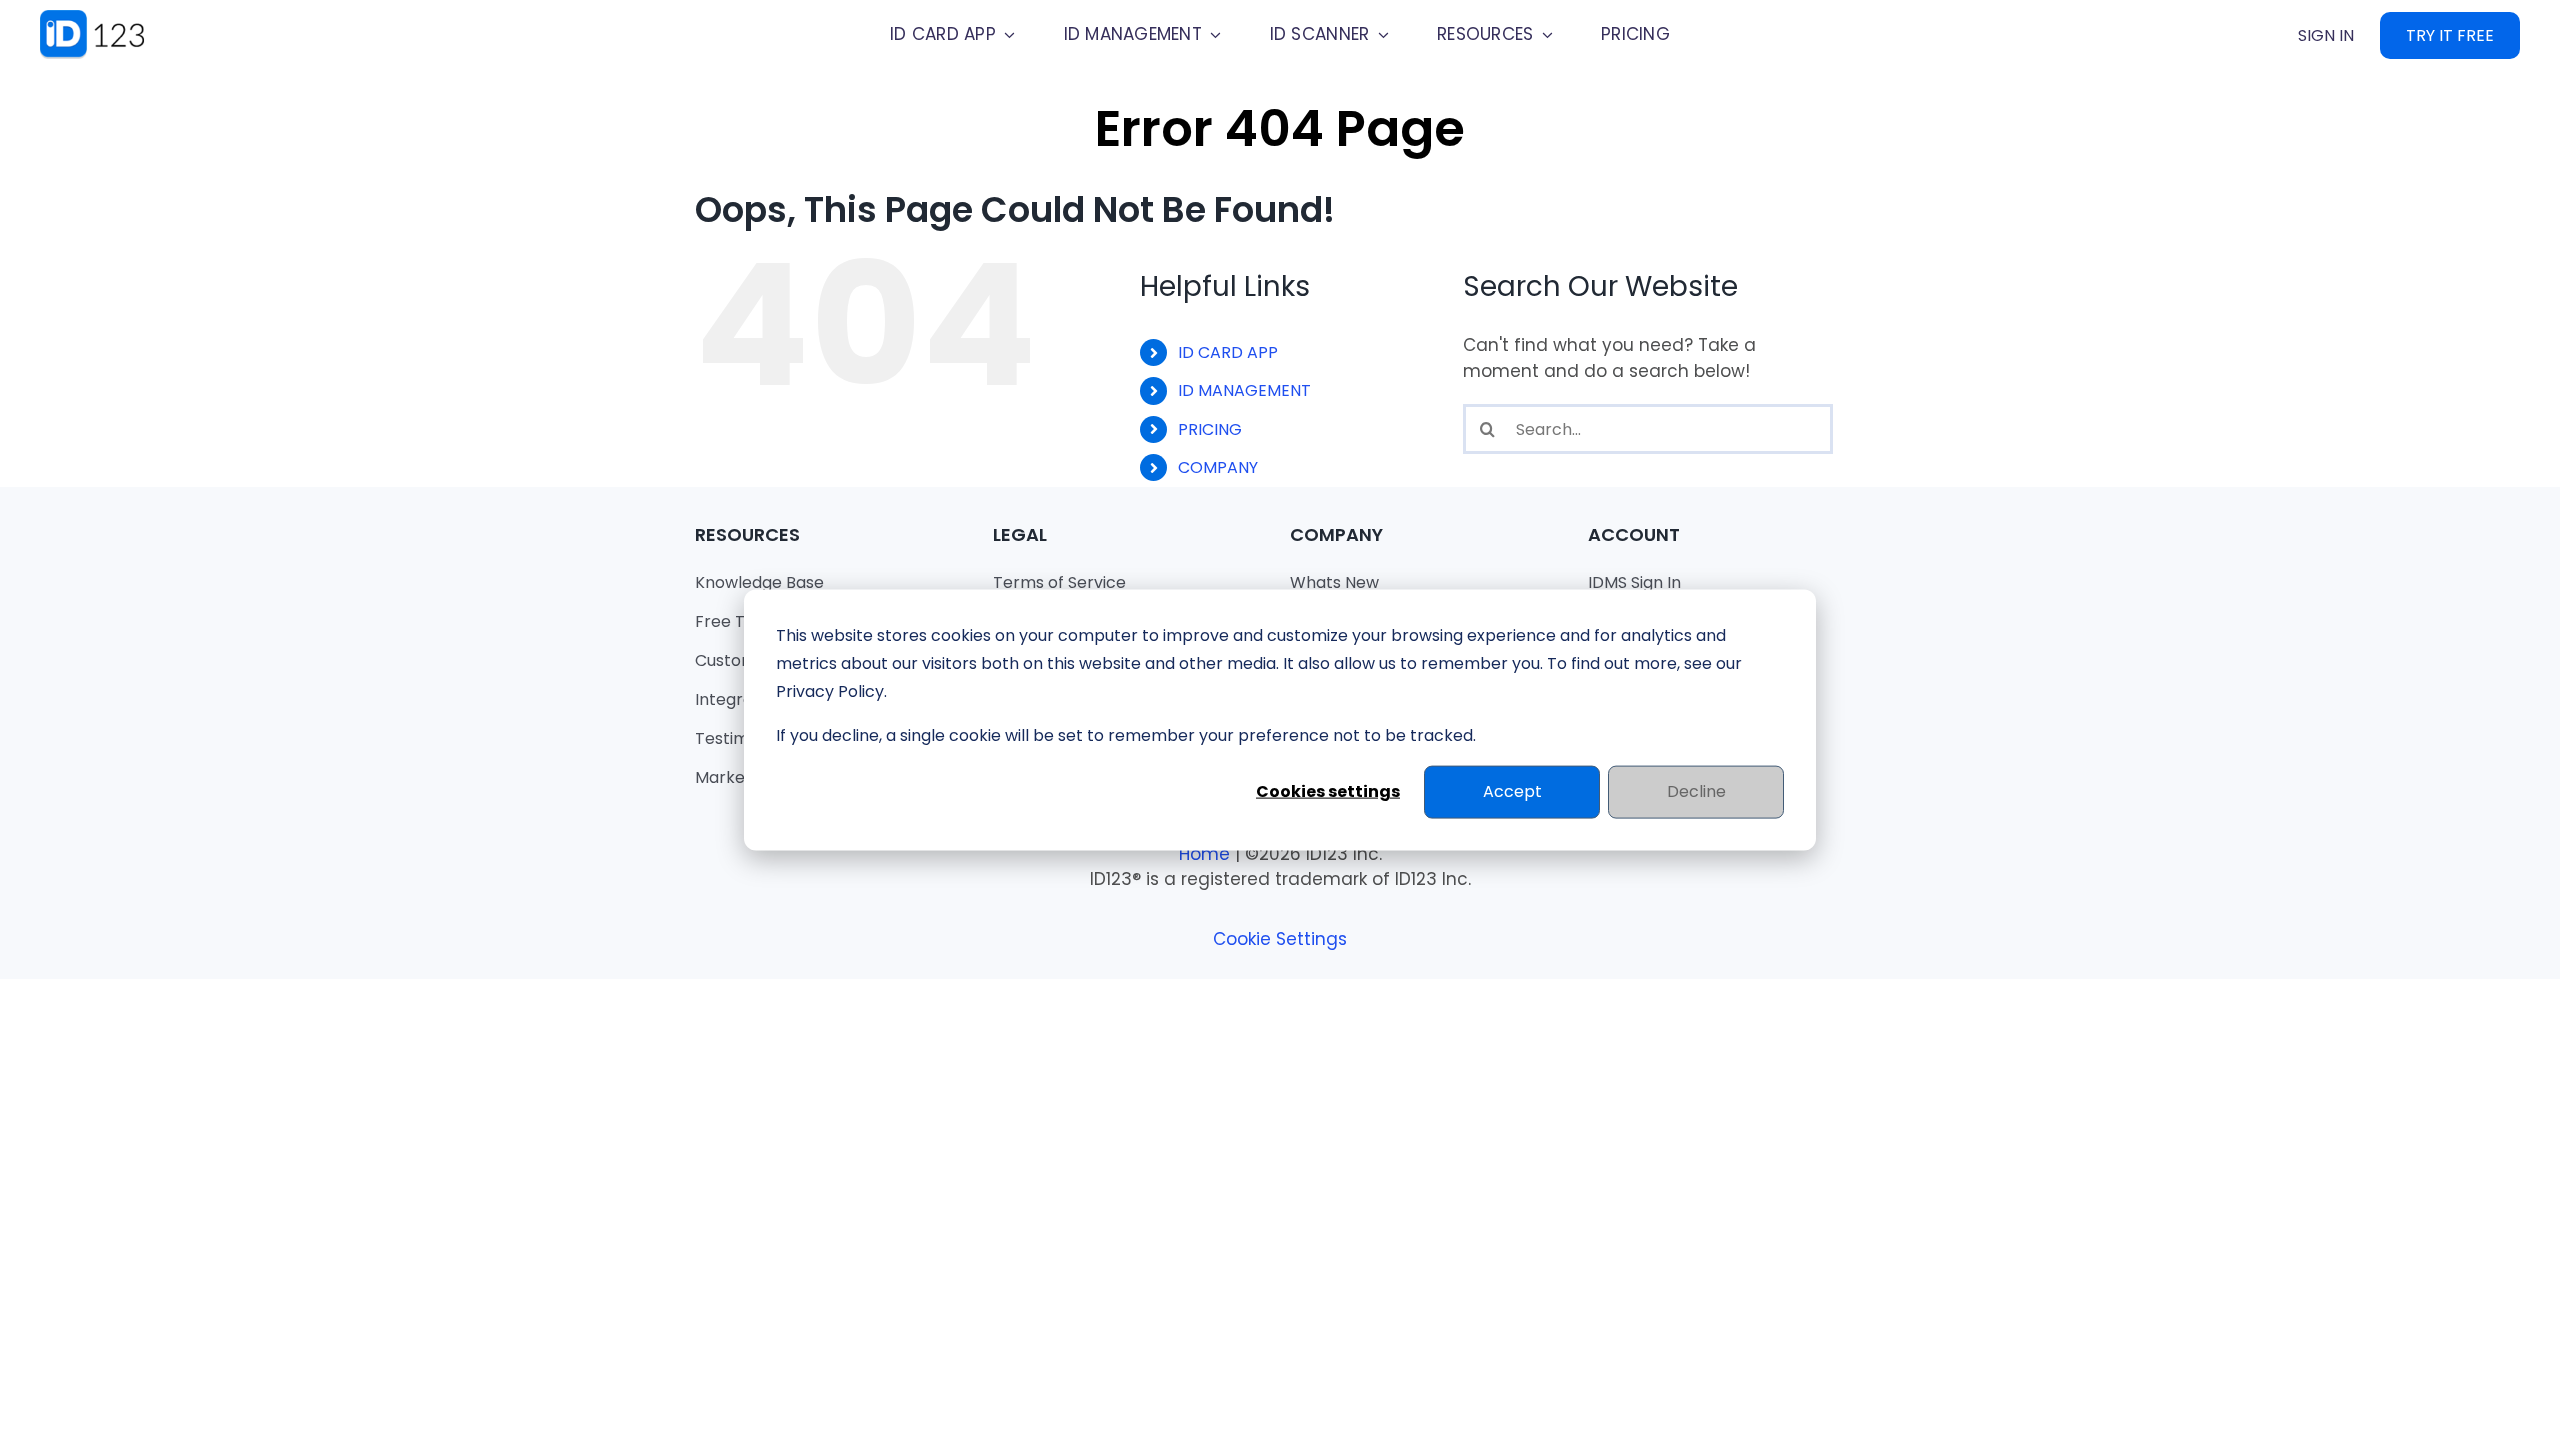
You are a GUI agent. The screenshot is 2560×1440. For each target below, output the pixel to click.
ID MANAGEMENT (1244, 390)
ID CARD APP (1228, 352)
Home (1204, 854)
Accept (1512, 791)
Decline (1696, 791)
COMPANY (1218, 467)
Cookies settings (1328, 791)
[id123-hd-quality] (105, 18)
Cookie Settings (1280, 939)
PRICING (1210, 429)
